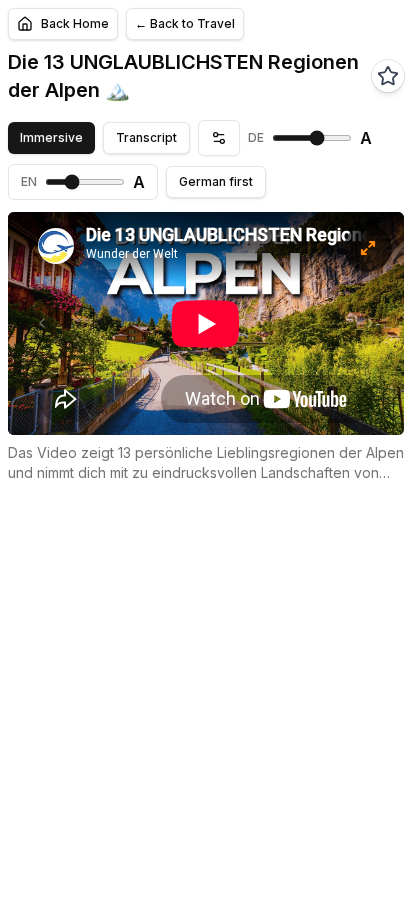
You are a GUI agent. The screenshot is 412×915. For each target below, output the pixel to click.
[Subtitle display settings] (219, 138)
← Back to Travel (185, 23)
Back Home (75, 23)
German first (216, 181)
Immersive (51, 137)
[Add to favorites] (388, 76)
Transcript (146, 137)
